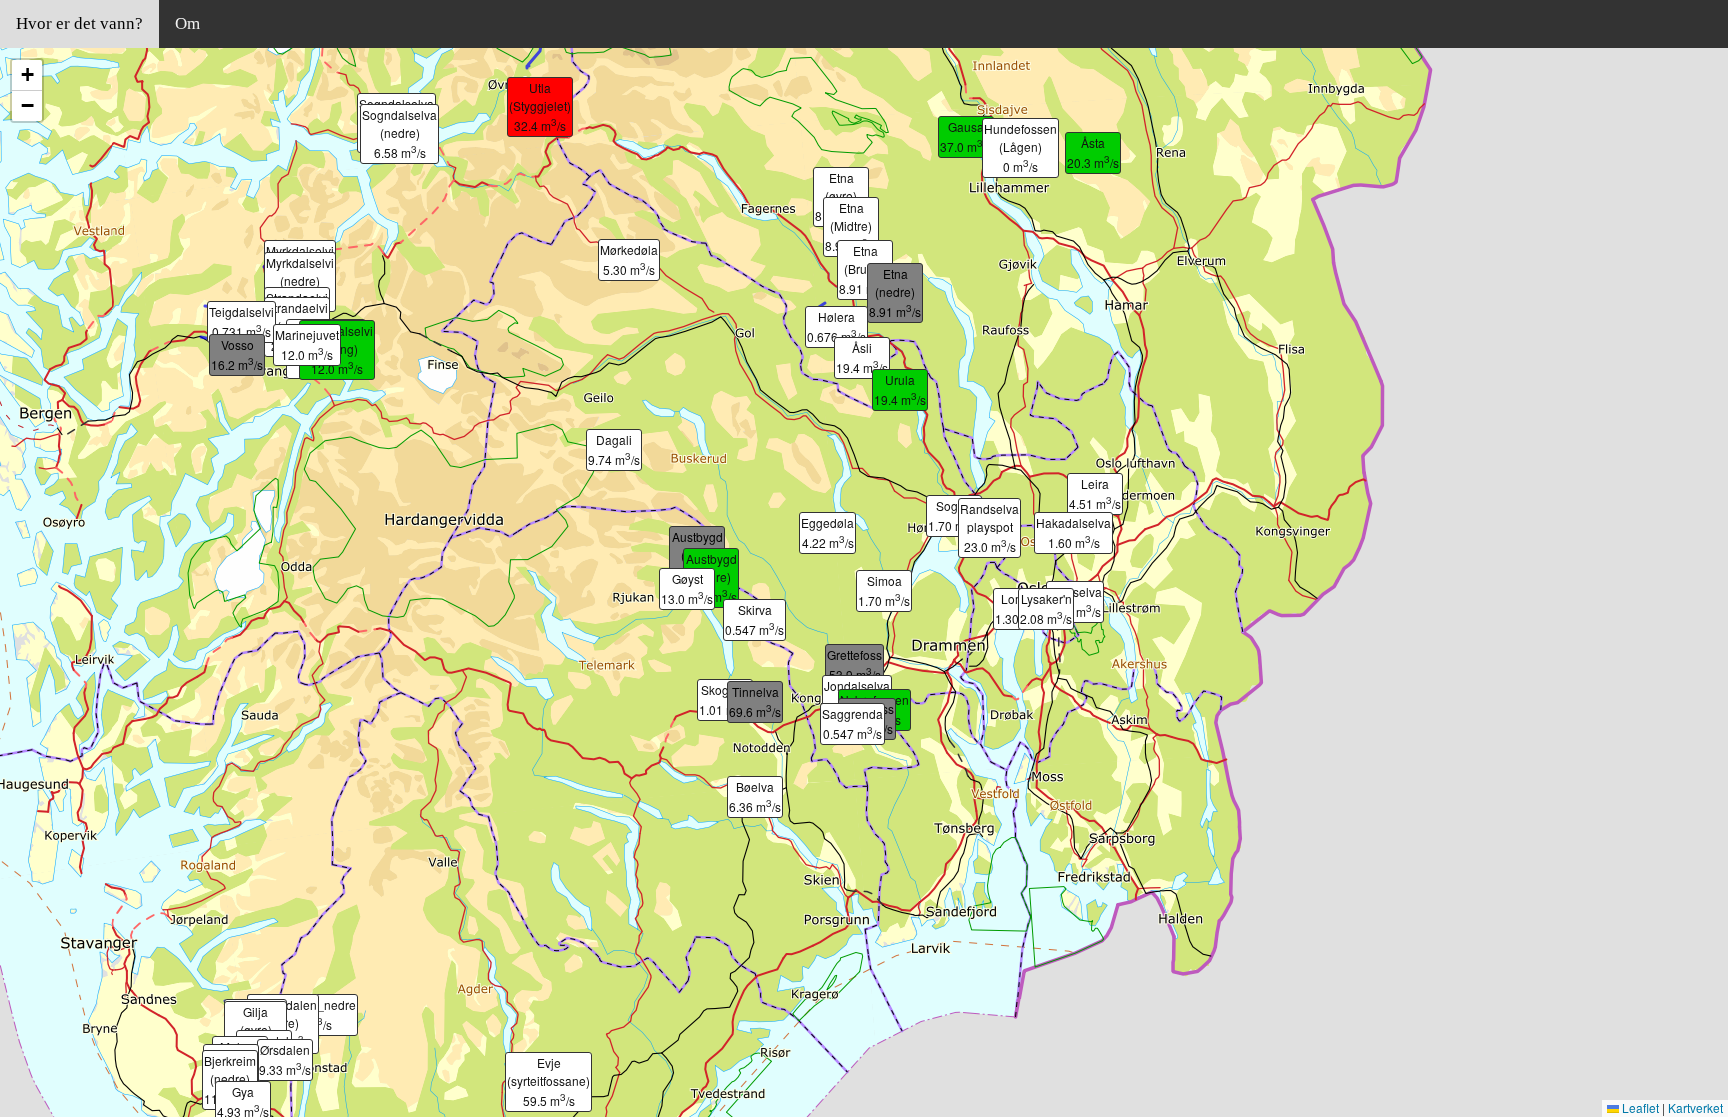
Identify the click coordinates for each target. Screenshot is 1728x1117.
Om (187, 23)
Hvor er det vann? (79, 23)
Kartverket (1695, 1107)
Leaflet (1639, 1107)
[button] (1052, 587)
